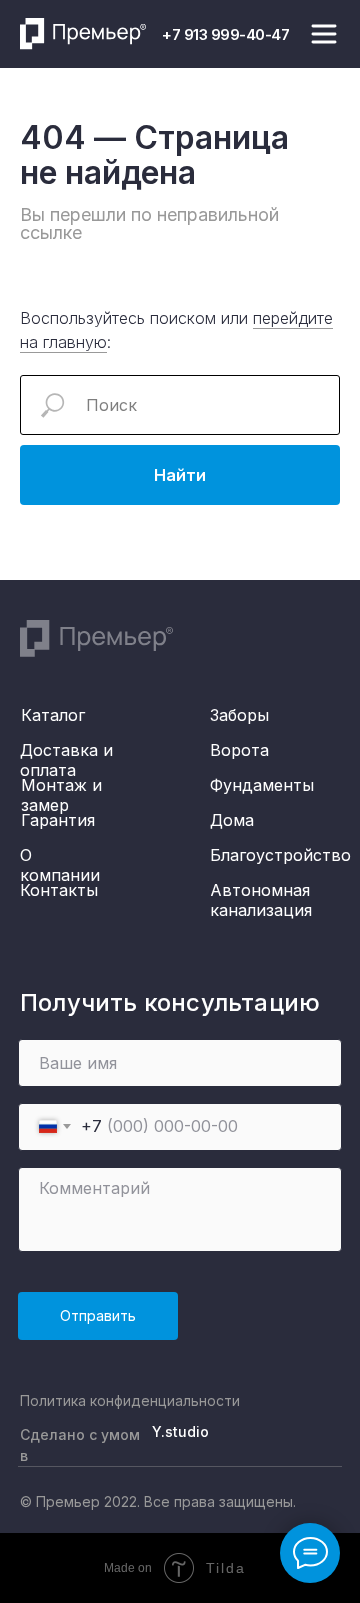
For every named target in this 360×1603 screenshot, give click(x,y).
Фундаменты (262, 785)
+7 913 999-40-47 (225, 34)
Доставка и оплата (66, 760)
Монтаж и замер (61, 795)
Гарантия (58, 820)
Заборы (239, 715)
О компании (60, 865)
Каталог (53, 715)
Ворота (239, 750)
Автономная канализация (261, 900)
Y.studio (180, 1431)
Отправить (98, 1315)
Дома (232, 820)
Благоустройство (280, 855)
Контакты (59, 890)
